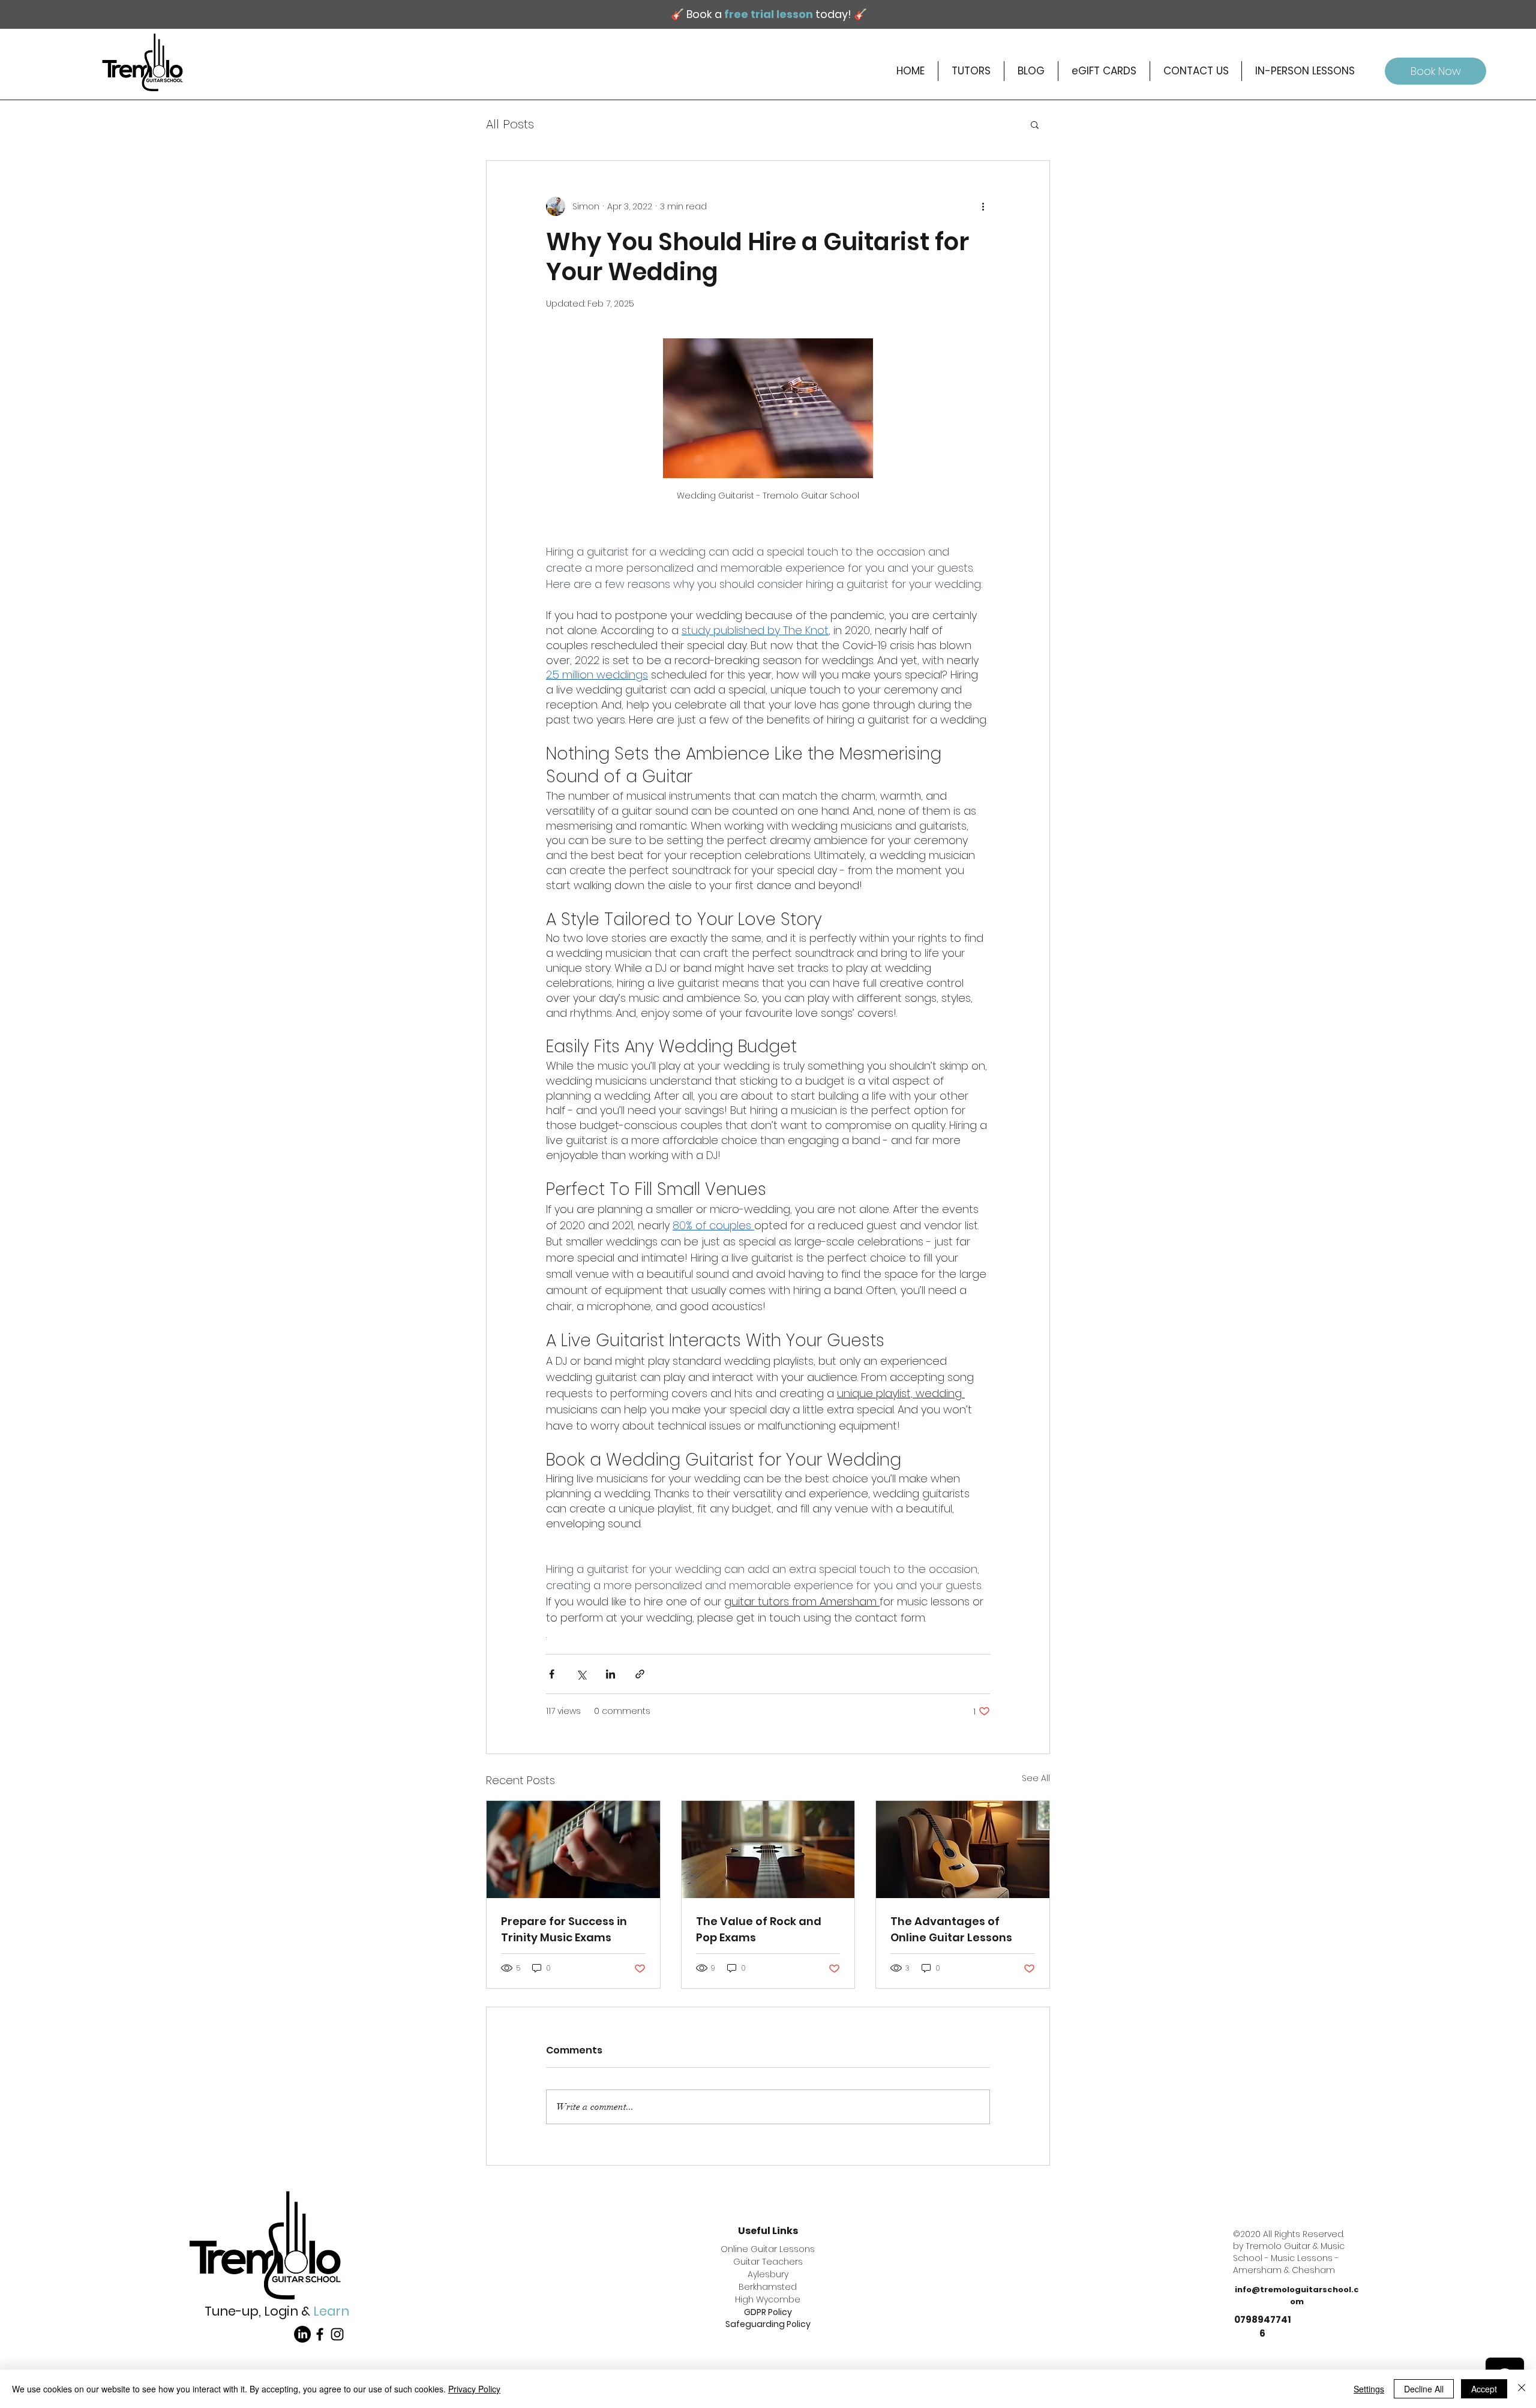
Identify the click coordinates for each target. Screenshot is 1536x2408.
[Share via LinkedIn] (610, 1674)
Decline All (1424, 2389)
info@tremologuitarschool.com (1297, 2296)
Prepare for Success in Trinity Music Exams (564, 1929)
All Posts (510, 124)
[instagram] (337, 2334)
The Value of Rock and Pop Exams (759, 1929)
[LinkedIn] (302, 2334)
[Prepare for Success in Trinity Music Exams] (573, 1849)
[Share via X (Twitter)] (581, 1674)
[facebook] (320, 2334)
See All (1036, 1778)
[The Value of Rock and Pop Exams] (768, 1849)
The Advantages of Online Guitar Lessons (951, 1929)
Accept (1484, 2389)
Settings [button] (1369, 2389)
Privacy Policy (474, 2389)
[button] (1035, 124)
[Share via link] (640, 1674)
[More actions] (983, 206)
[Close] (1522, 2389)
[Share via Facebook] (552, 1674)
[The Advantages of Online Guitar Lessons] (963, 1849)
